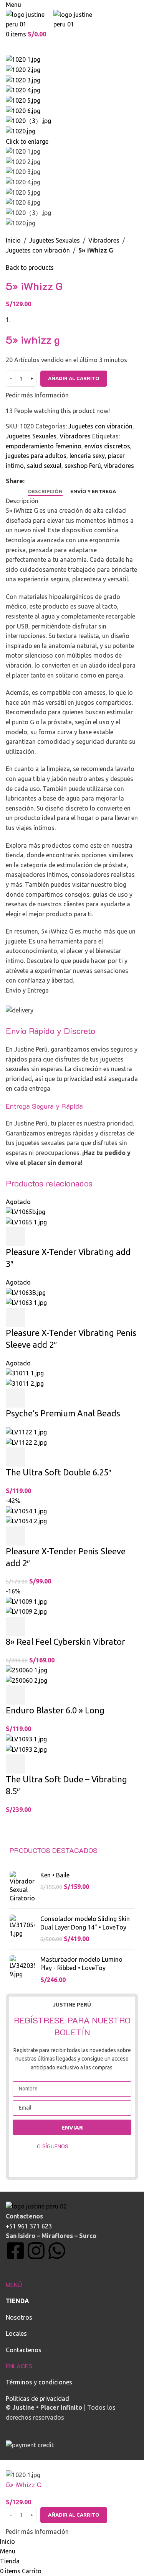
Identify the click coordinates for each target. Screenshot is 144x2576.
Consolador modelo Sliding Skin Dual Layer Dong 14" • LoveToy (85, 1923)
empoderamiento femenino (44, 446)
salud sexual (44, 466)
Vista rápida (36, 1237)
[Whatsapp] (57, 2251)
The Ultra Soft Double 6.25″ (59, 1472)
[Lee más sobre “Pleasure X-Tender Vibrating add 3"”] (15, 1237)
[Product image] (26, 1222)
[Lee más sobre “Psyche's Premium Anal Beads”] (15, 1398)
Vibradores (104, 240)
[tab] (45, 492)
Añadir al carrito (74, 378)
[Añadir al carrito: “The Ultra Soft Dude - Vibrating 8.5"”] (15, 1764)
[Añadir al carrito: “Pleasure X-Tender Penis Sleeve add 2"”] (15, 1536)
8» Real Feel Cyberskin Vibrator (65, 1642)
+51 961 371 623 (29, 2226)
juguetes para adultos (36, 456)
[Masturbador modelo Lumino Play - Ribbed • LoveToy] (22, 1970)
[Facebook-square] (15, 2251)
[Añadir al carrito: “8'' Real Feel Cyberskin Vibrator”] (15, 1626)
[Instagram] (36, 2251)
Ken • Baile (55, 1875)
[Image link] (36, 2206)
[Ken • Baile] (22, 1887)
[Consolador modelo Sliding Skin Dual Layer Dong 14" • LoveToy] (22, 1929)
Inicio (13, 240)
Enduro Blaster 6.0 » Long (55, 1710)
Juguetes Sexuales (55, 240)
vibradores (119, 466)
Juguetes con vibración (38, 250)
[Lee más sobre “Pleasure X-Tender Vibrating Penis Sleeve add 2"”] (15, 1318)
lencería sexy (87, 456)
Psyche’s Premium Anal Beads (63, 1413)
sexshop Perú (83, 466)
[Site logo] (30, 19)
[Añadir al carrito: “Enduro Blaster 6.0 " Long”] (15, 1695)
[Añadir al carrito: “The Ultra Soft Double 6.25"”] (15, 1457)
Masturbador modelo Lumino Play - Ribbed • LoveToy (81, 1964)
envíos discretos (107, 446)
